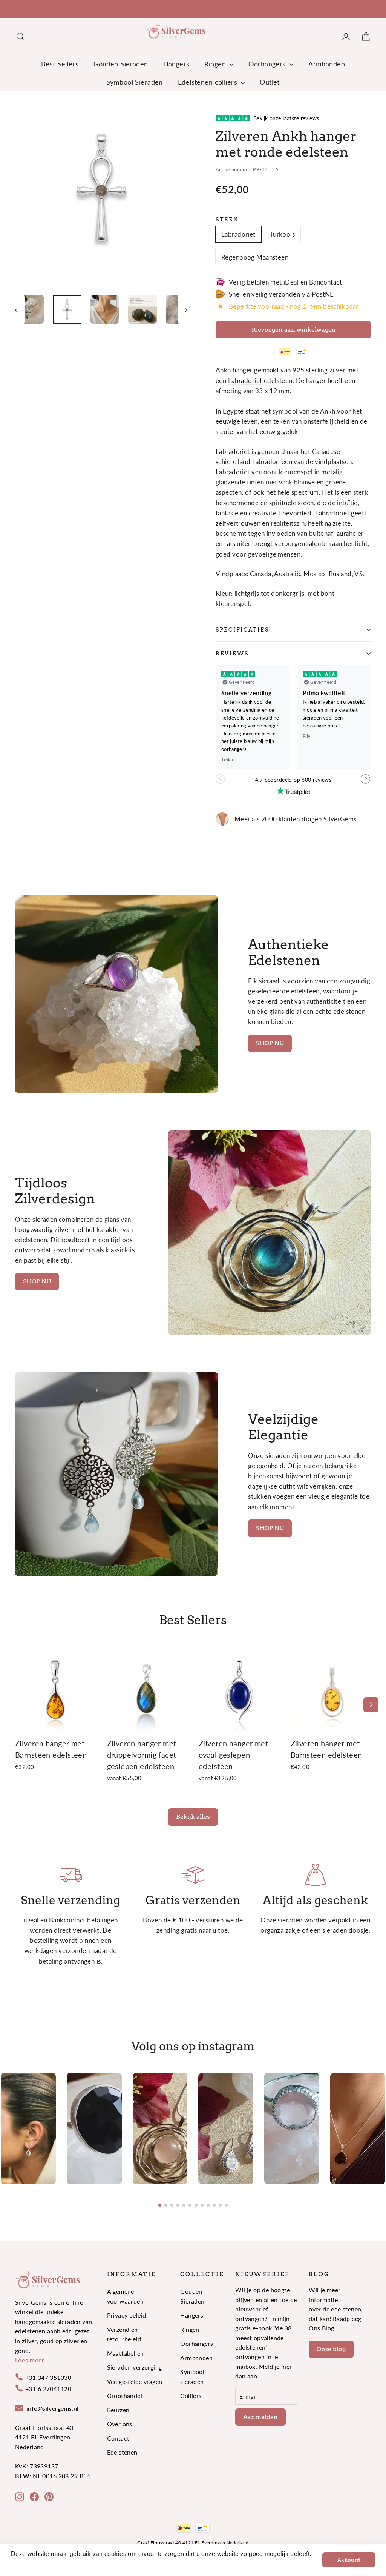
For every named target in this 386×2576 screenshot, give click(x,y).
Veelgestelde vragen (135, 2381)
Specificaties (242, 630)
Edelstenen (122, 2452)
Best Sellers (60, 64)
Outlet (270, 82)
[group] (28, 2128)
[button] (366, 783)
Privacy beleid (127, 2315)
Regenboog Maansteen (255, 257)
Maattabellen (126, 2353)
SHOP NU (270, 1043)
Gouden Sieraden (121, 64)
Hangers (176, 64)
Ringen (216, 64)
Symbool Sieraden (135, 82)
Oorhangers (268, 64)
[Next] (371, 1705)
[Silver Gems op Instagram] (20, 2496)
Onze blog (331, 2349)
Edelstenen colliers (209, 82)
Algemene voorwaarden (126, 2296)
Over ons (120, 2424)
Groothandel (125, 2395)
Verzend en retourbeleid (124, 2334)
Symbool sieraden (192, 2376)
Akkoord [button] (349, 2560)
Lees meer (30, 2360)
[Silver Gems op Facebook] (34, 2496)
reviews (232, 654)
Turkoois (282, 234)
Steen (227, 220)
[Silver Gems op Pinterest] (49, 2496)
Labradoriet (238, 234)
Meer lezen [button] (28, 2564)
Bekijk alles (193, 1817)
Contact (118, 2438)
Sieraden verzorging (135, 2367)
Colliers (191, 2395)
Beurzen (118, 2410)
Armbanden (327, 64)
